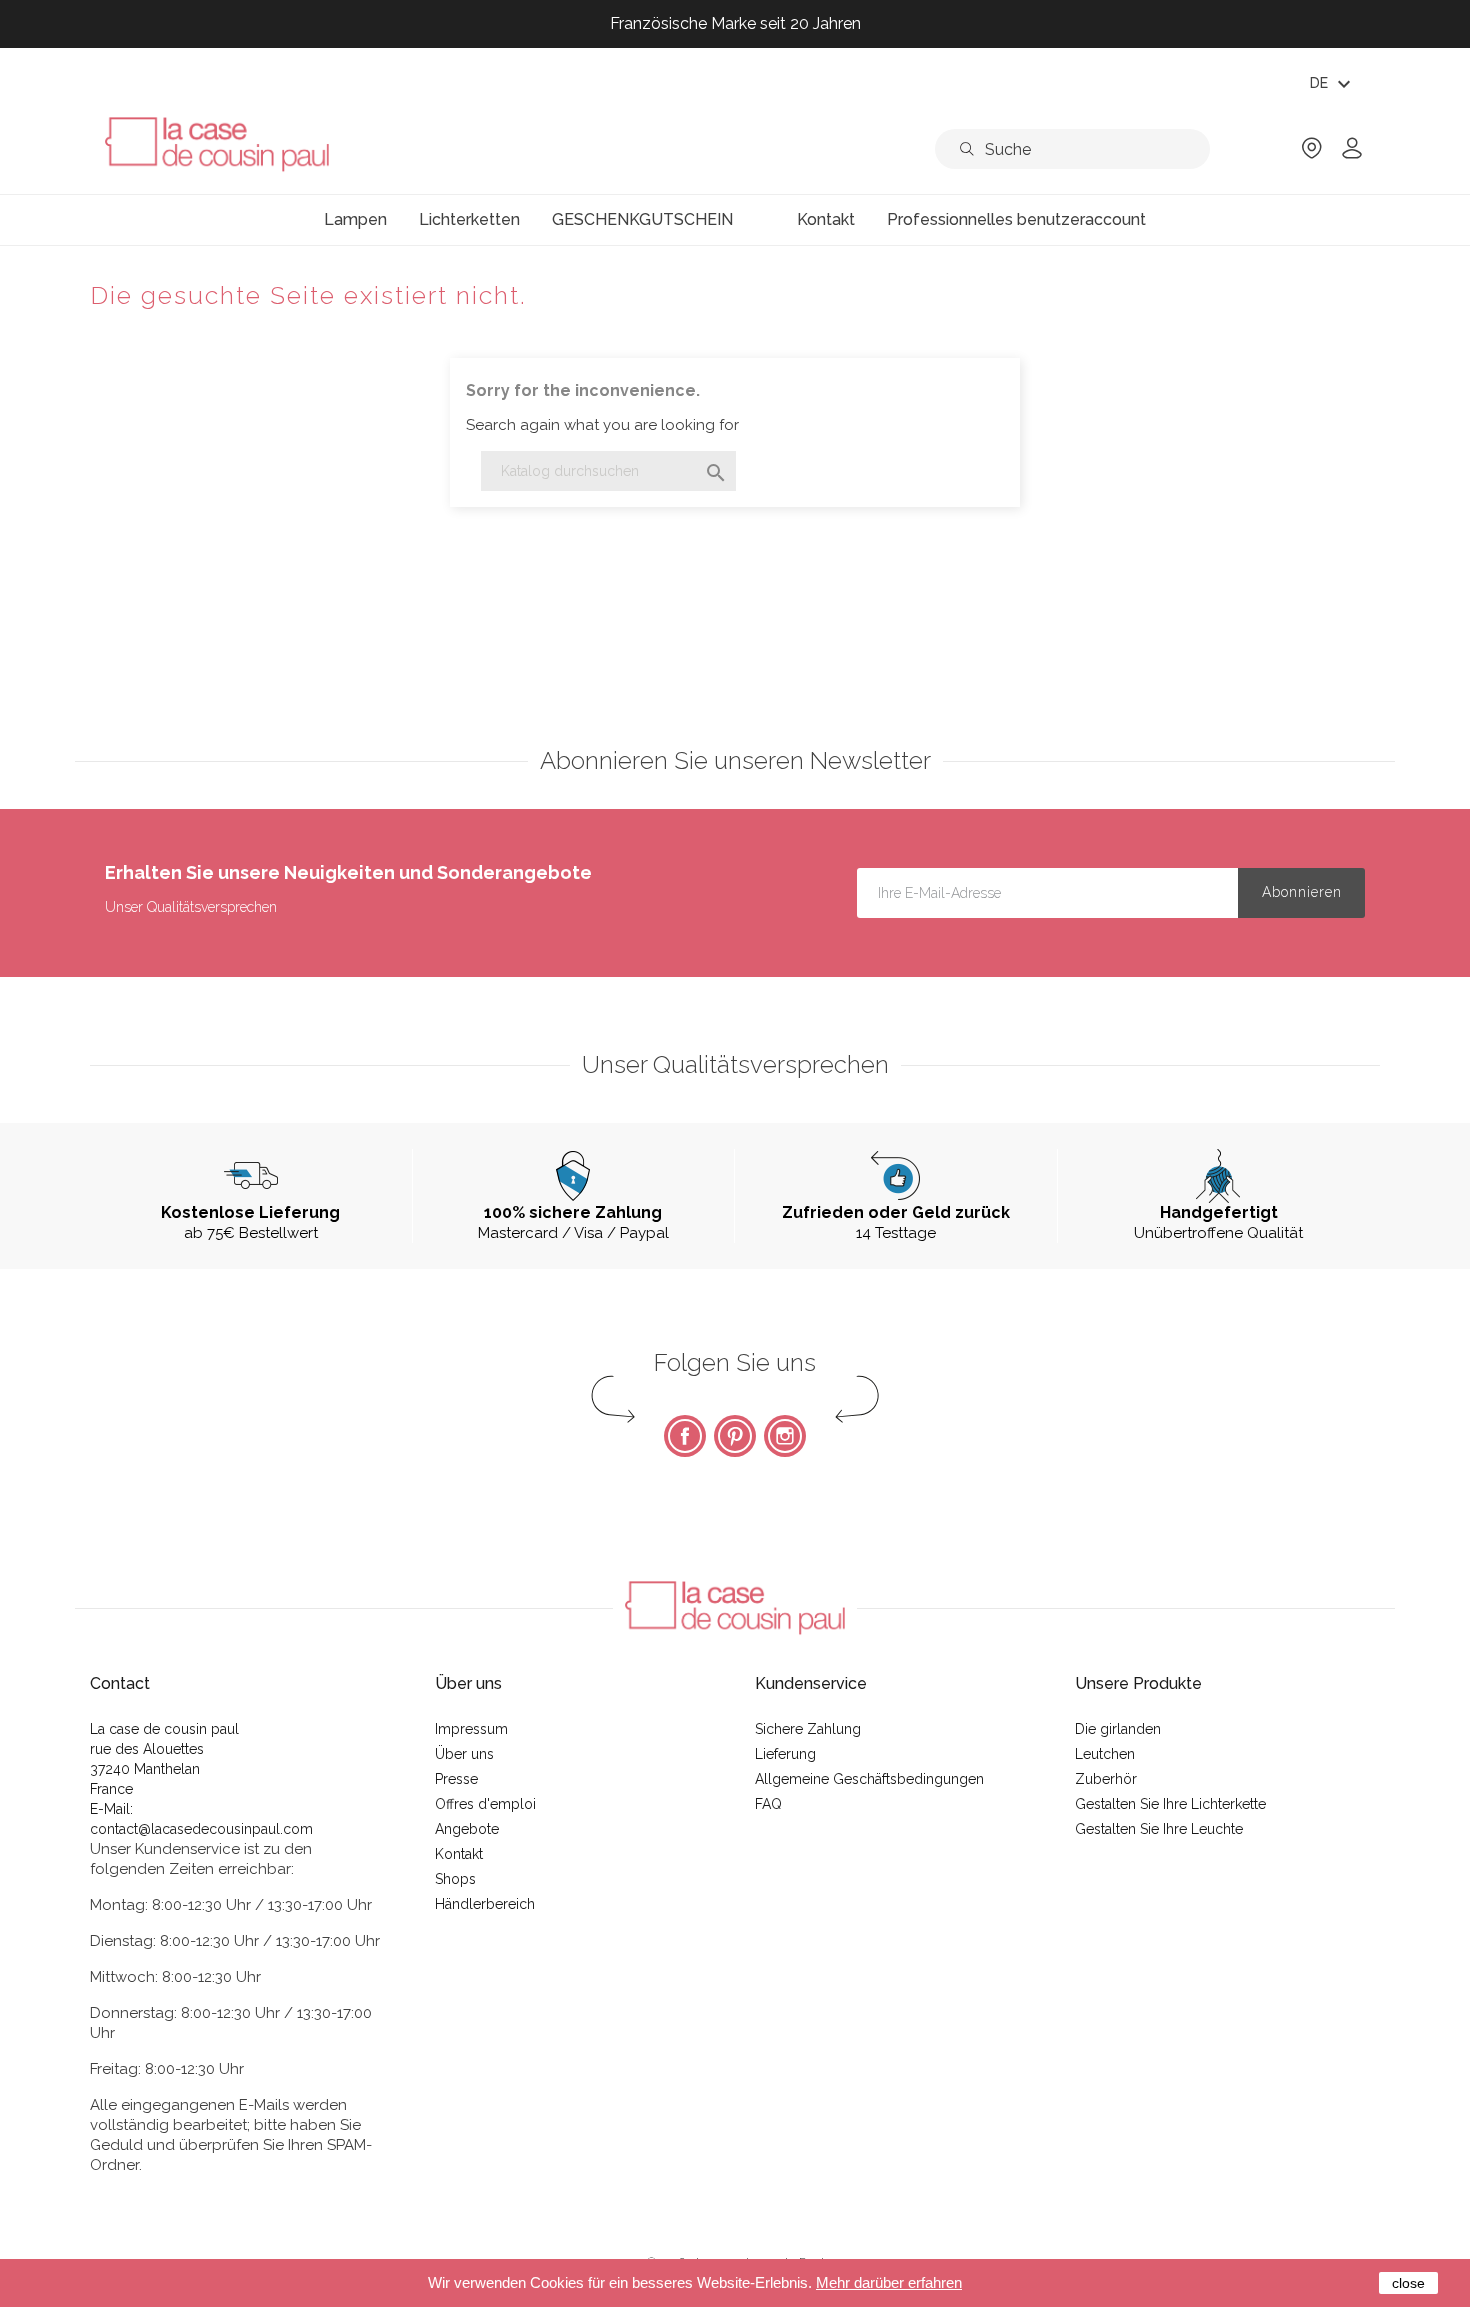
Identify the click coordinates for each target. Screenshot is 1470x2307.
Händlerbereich (485, 1904)
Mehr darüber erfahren (889, 2282)
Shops (455, 1879)
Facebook (685, 1436)
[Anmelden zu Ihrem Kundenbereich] (1352, 154)
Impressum (471, 1729)
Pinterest (735, 1436)
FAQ (768, 1804)
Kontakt (459, 1854)
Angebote (467, 1829)
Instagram (785, 1436)
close (1408, 2283)
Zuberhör (1106, 1779)
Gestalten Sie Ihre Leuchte (1159, 1829)
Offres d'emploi (485, 1804)
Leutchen (1105, 1754)
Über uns (464, 1754)
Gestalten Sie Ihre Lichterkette (1170, 1804)
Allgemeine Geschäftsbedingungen (869, 1779)
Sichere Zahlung (808, 1729)
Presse (456, 1779)
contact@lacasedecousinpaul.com (201, 1829)
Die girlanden (1118, 1729)
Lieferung (785, 1754)
